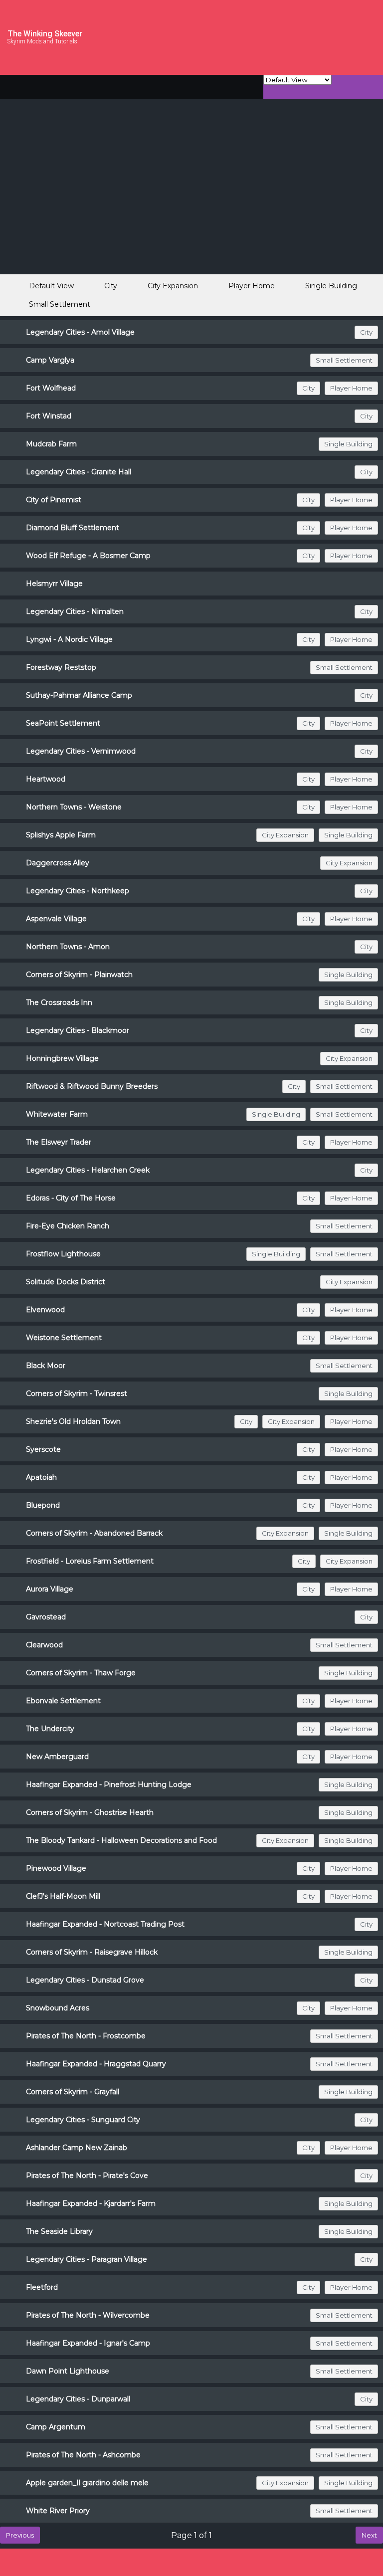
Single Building (331, 286)
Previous (20, 2535)
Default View (51, 286)
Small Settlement (60, 304)
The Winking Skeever (45, 34)
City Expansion (173, 286)
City (111, 286)
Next (369, 2535)
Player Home (252, 286)
